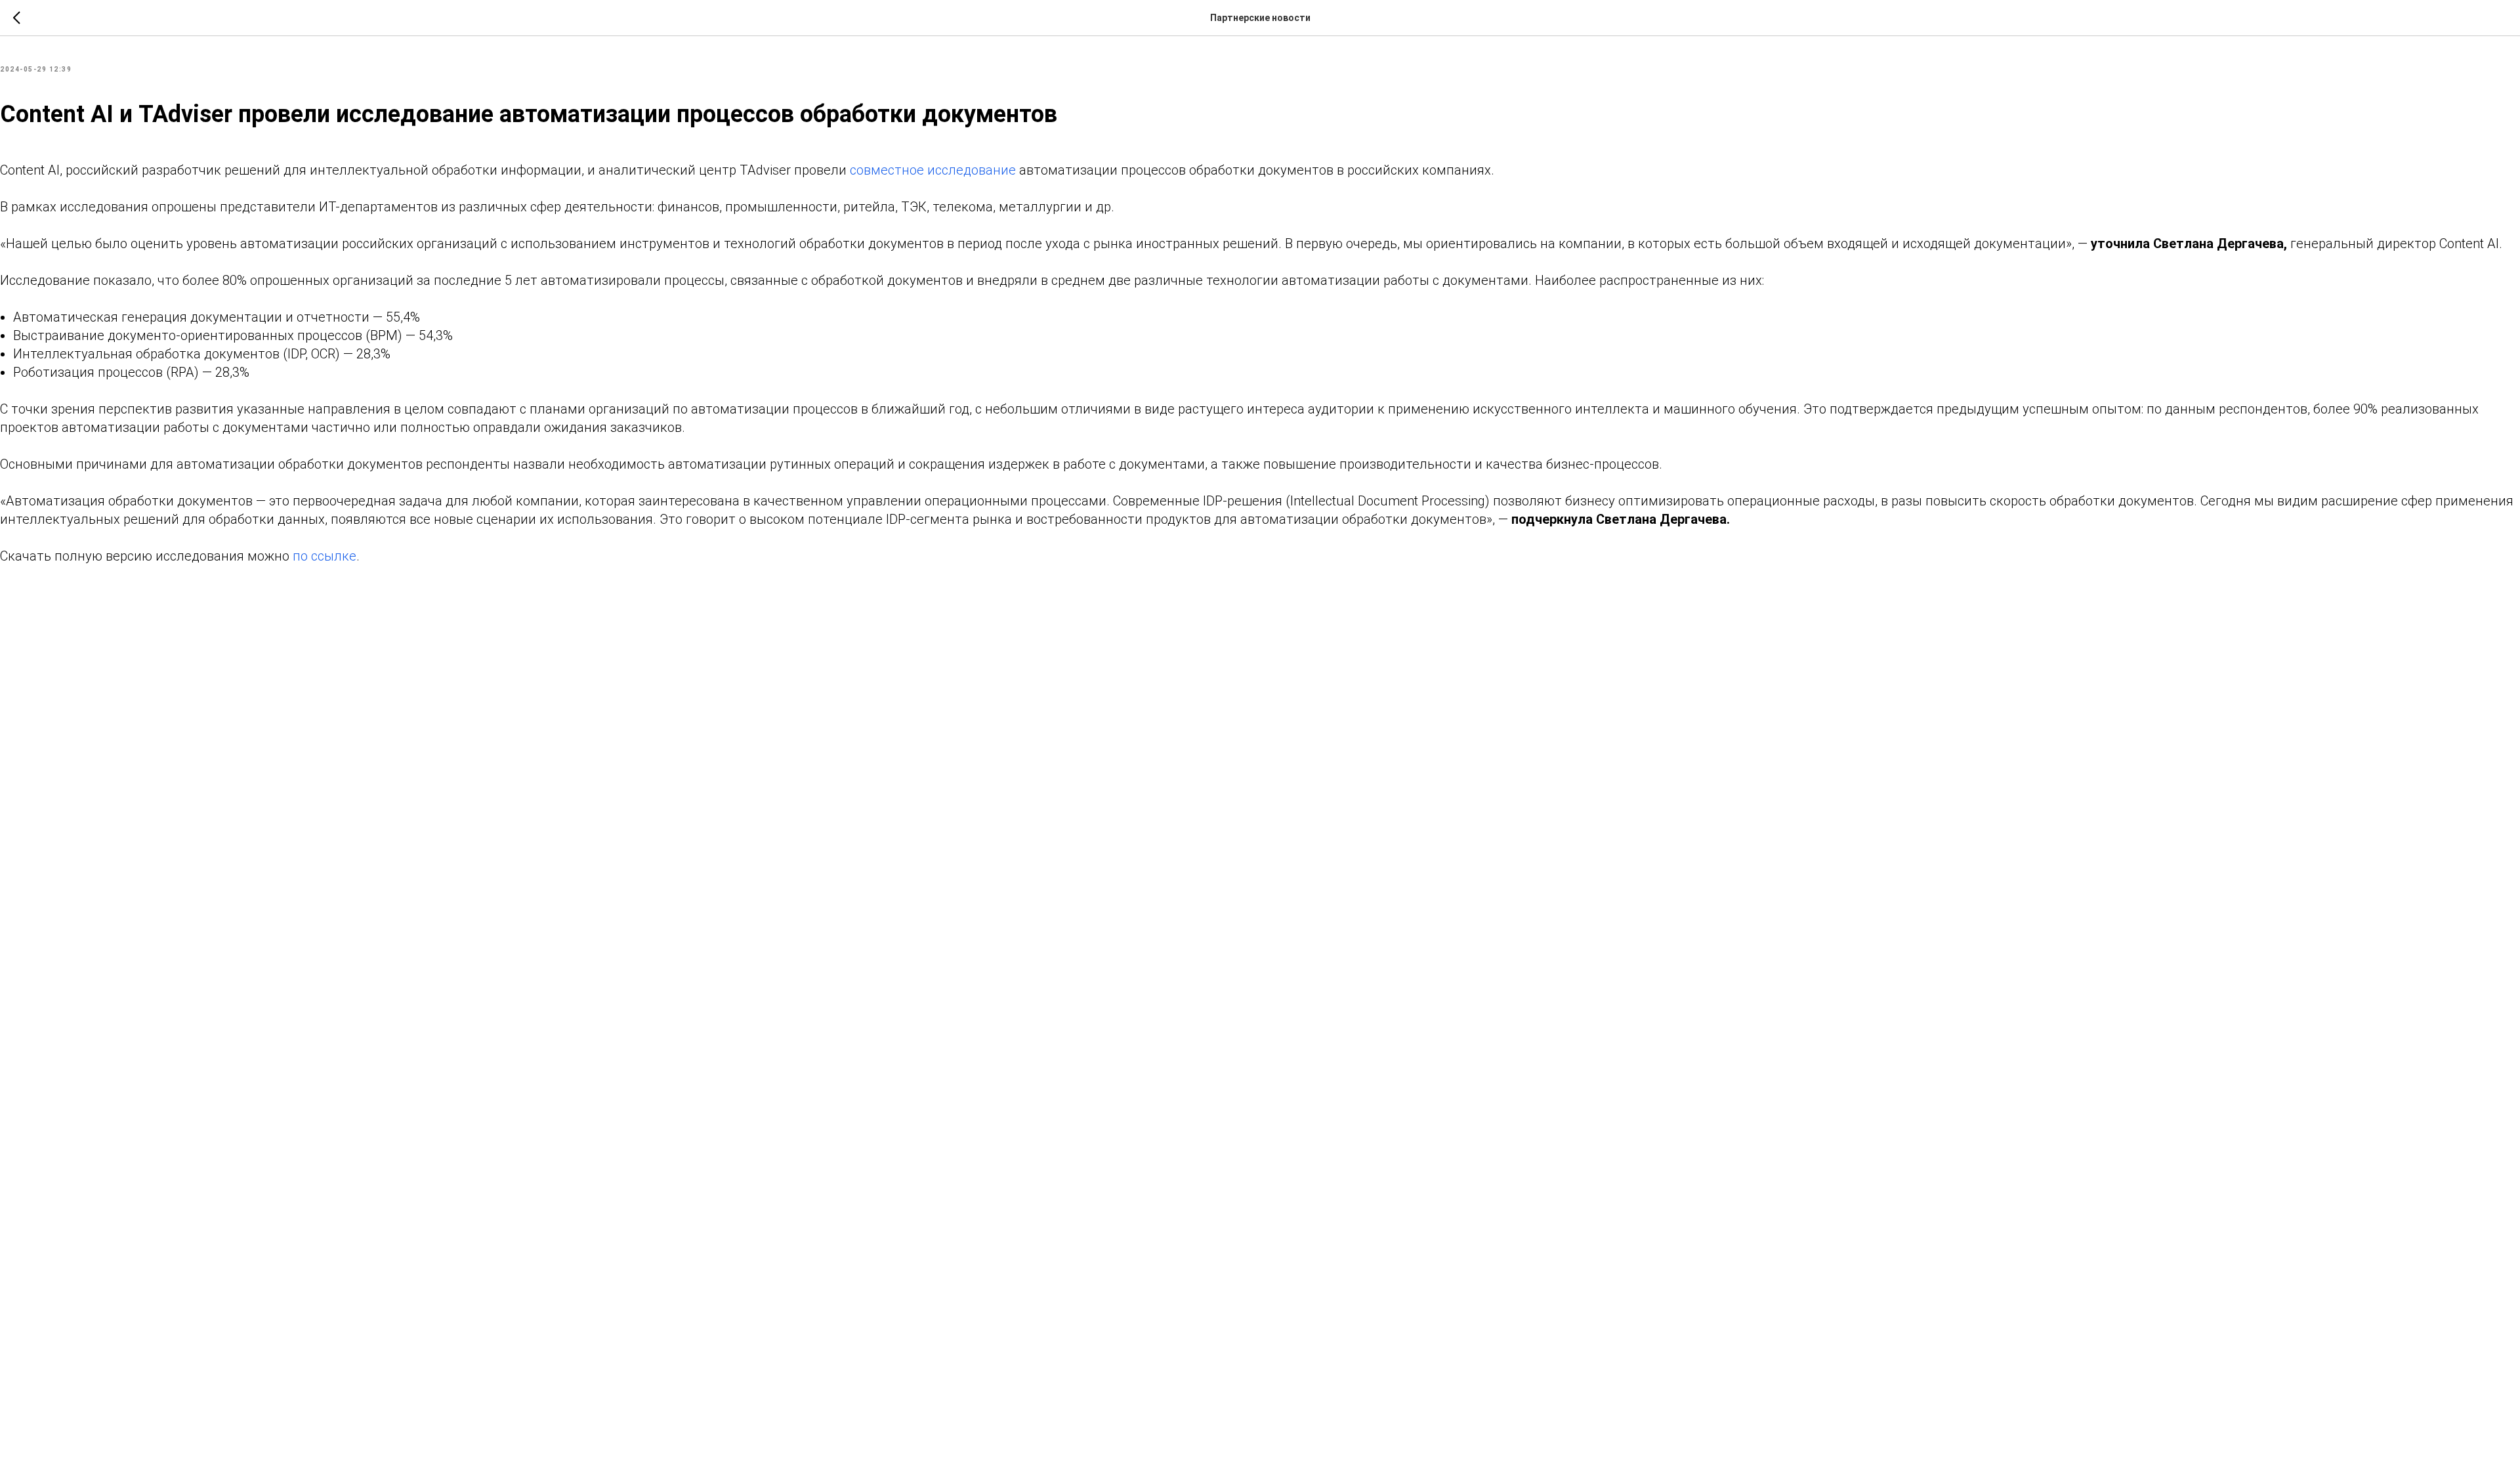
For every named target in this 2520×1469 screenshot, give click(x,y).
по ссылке (325, 556)
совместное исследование (933, 170)
